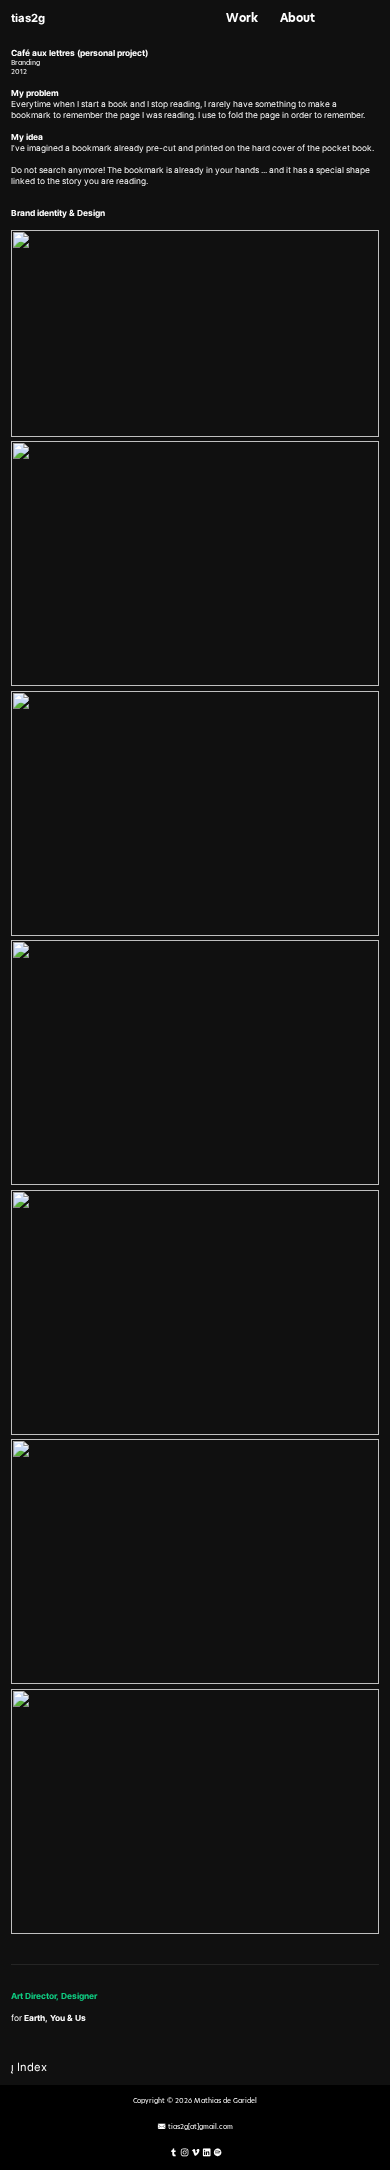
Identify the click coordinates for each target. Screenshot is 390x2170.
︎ (184, 2152)
